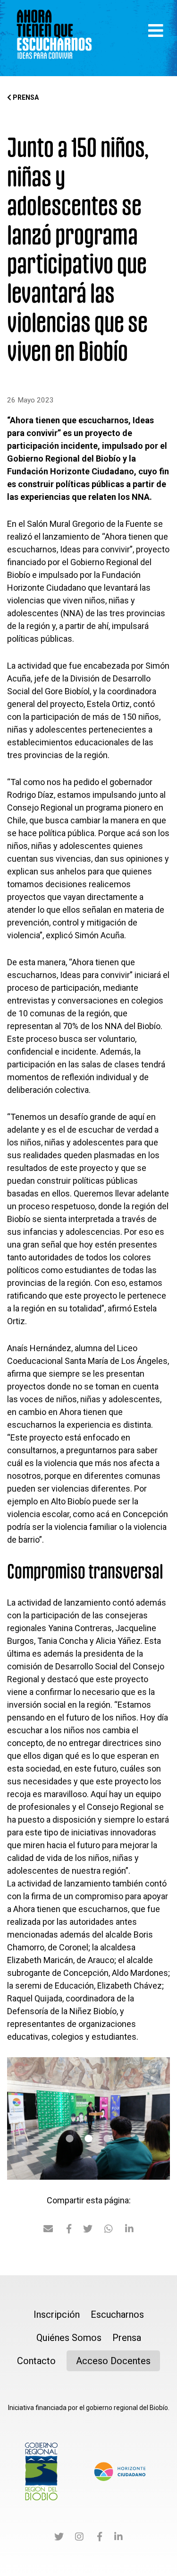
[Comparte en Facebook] (69, 2230)
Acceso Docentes (113, 2361)
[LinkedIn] (118, 2538)
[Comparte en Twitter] (88, 2230)
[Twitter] (59, 2538)
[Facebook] (100, 2538)
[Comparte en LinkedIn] (129, 2230)
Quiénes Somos (69, 2338)
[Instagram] (79, 2538)
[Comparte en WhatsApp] (109, 2230)
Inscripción (57, 2314)
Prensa (25, 97)
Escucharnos (117, 2314)
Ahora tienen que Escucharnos (54, 38)
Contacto (36, 2361)
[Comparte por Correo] (48, 2230)
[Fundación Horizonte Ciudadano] (120, 2471)
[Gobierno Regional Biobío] (41, 2471)
